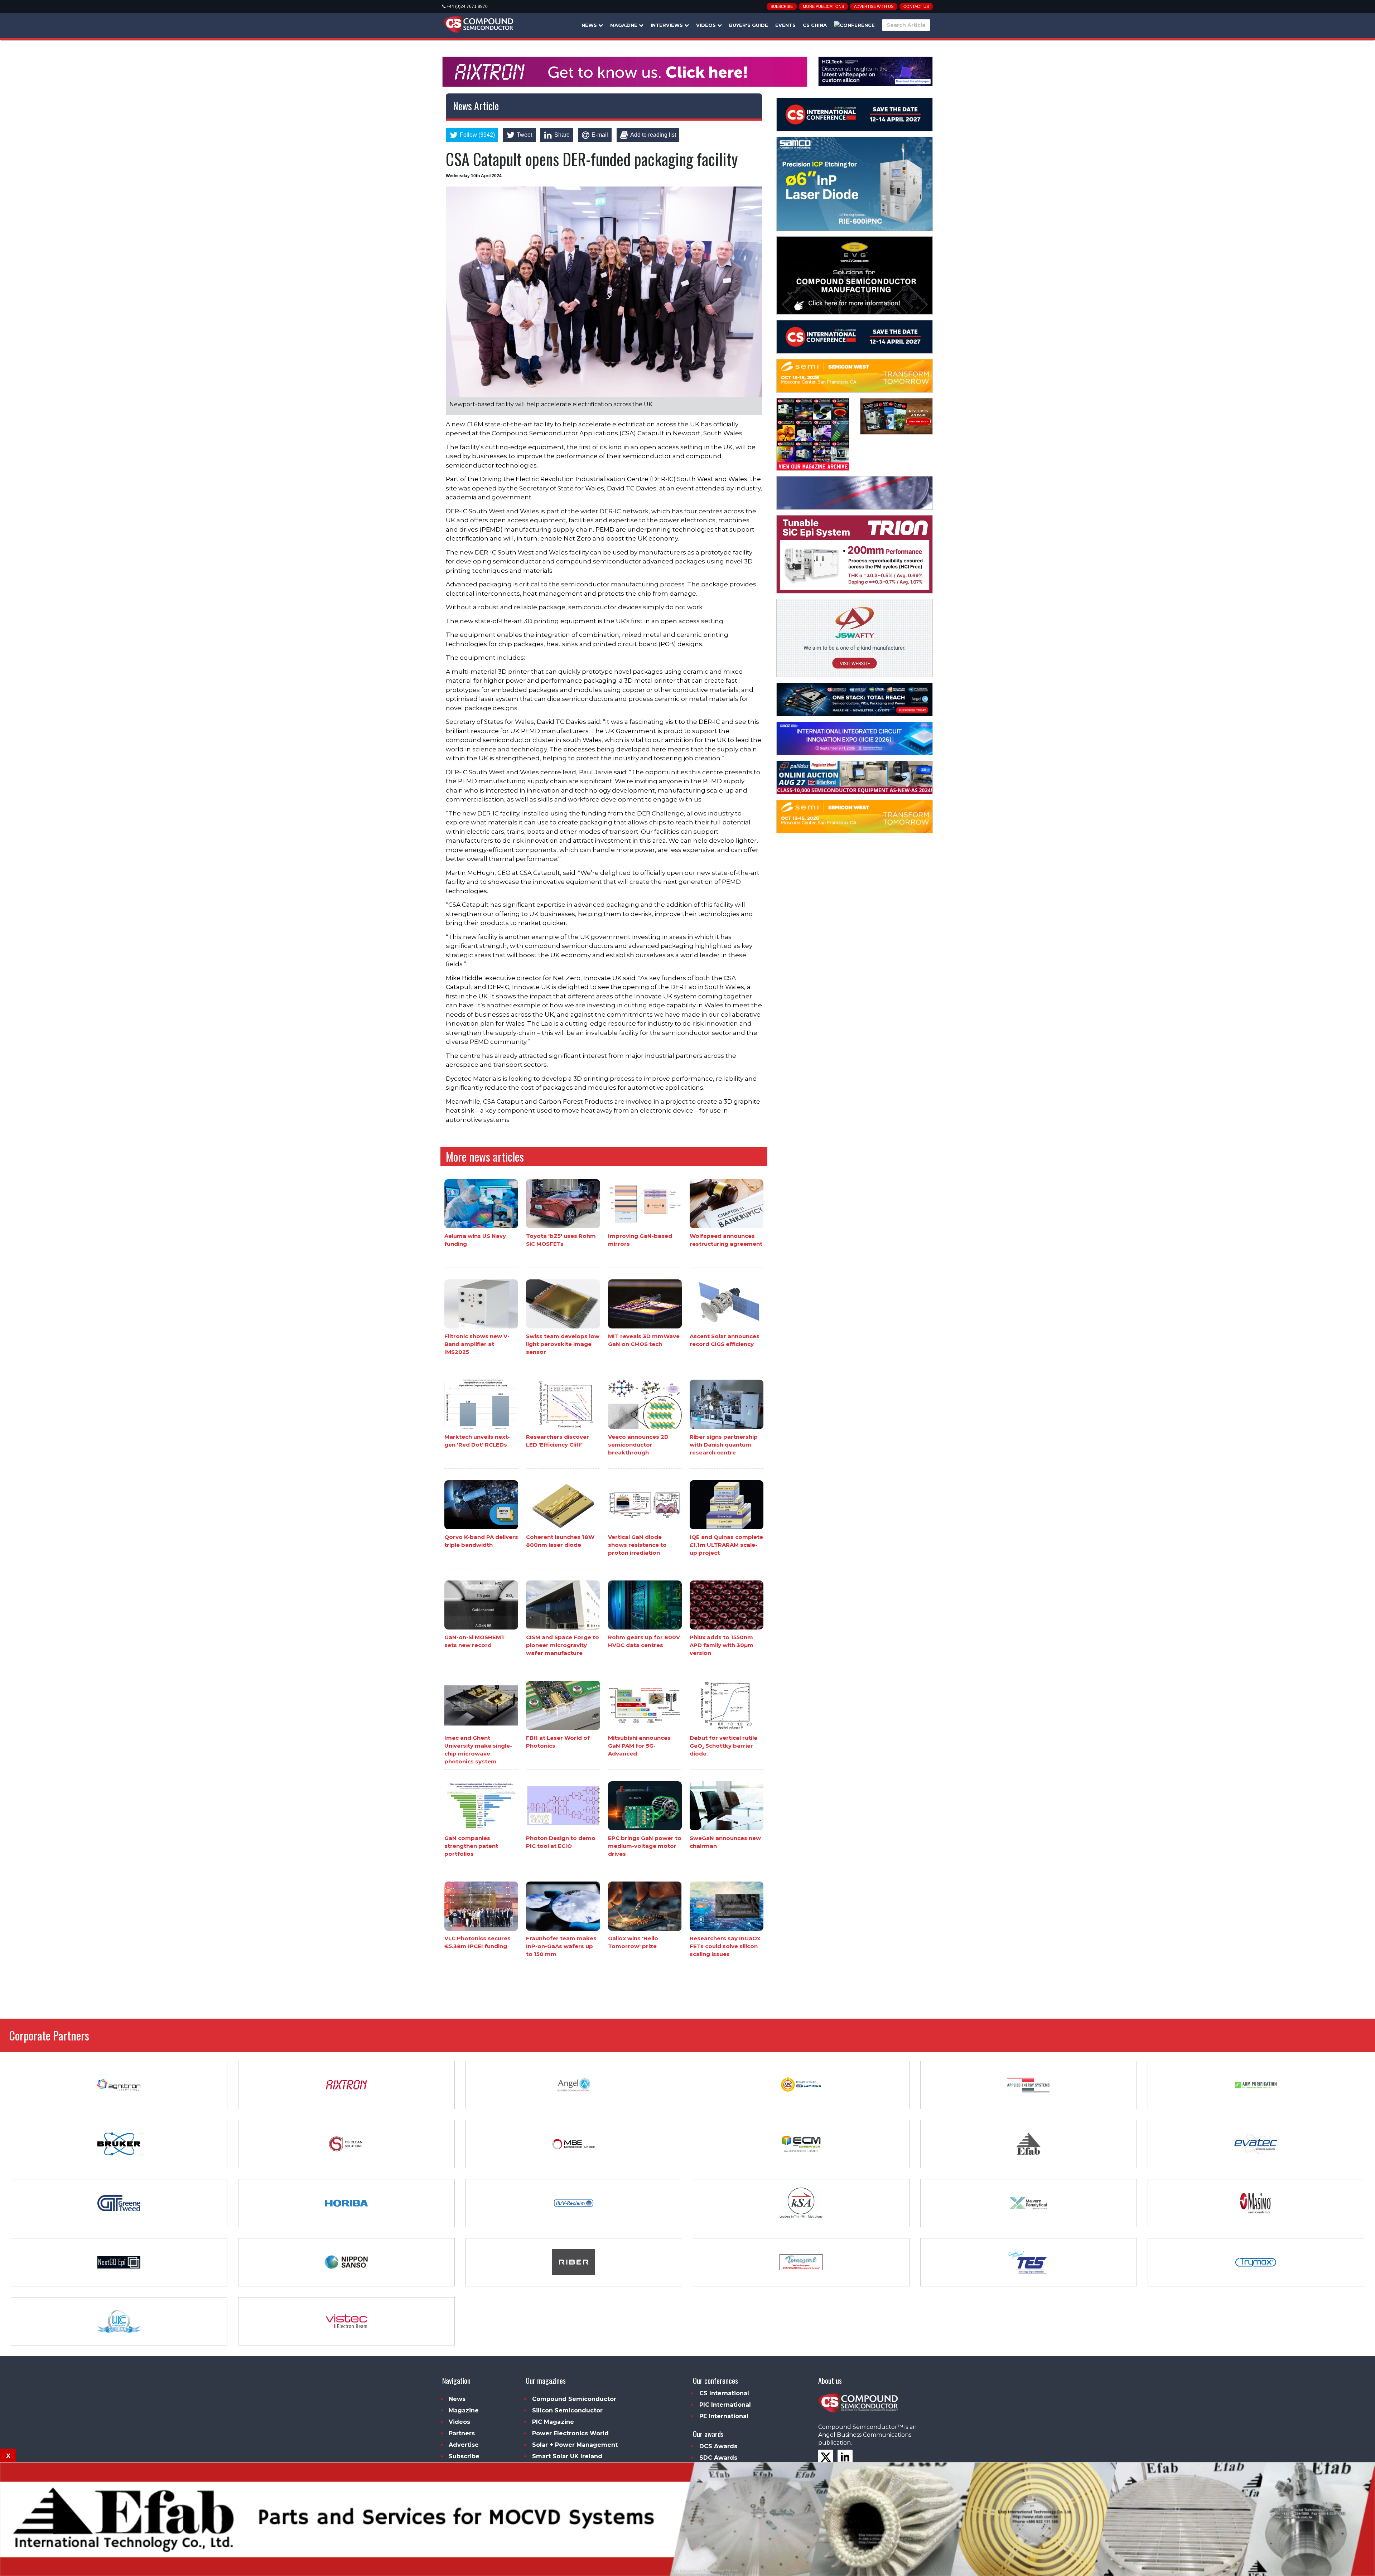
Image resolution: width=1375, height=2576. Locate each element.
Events (785, 25)
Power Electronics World (570, 2433)
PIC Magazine (553, 2422)
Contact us (916, 6)
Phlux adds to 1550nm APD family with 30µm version (722, 1645)
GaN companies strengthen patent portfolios (471, 1846)
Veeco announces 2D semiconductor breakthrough (638, 1445)
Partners (462, 2433)
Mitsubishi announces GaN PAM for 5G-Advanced (639, 1746)
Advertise (464, 2445)
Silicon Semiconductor (567, 2410)
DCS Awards (718, 2446)
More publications (823, 6)
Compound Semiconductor (574, 2399)
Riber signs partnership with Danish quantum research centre (724, 1445)
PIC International (725, 2405)
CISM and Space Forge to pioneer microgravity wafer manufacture (563, 1645)
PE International (724, 2416)
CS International (724, 2393)
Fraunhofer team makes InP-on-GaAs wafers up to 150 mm (561, 1946)
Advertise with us (874, 6)
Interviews (667, 25)
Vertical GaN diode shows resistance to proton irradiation (637, 1545)
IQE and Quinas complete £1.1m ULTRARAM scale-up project (726, 1545)
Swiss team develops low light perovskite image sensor (563, 1344)
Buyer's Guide (749, 25)
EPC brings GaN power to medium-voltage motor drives (645, 1846)
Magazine (624, 25)
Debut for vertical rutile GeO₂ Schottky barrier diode (723, 1746)
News (590, 25)
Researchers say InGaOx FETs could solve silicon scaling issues (725, 1946)
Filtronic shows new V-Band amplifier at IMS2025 (477, 1344)
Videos (707, 25)
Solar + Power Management (575, 2445)
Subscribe (782, 6)
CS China (815, 25)
